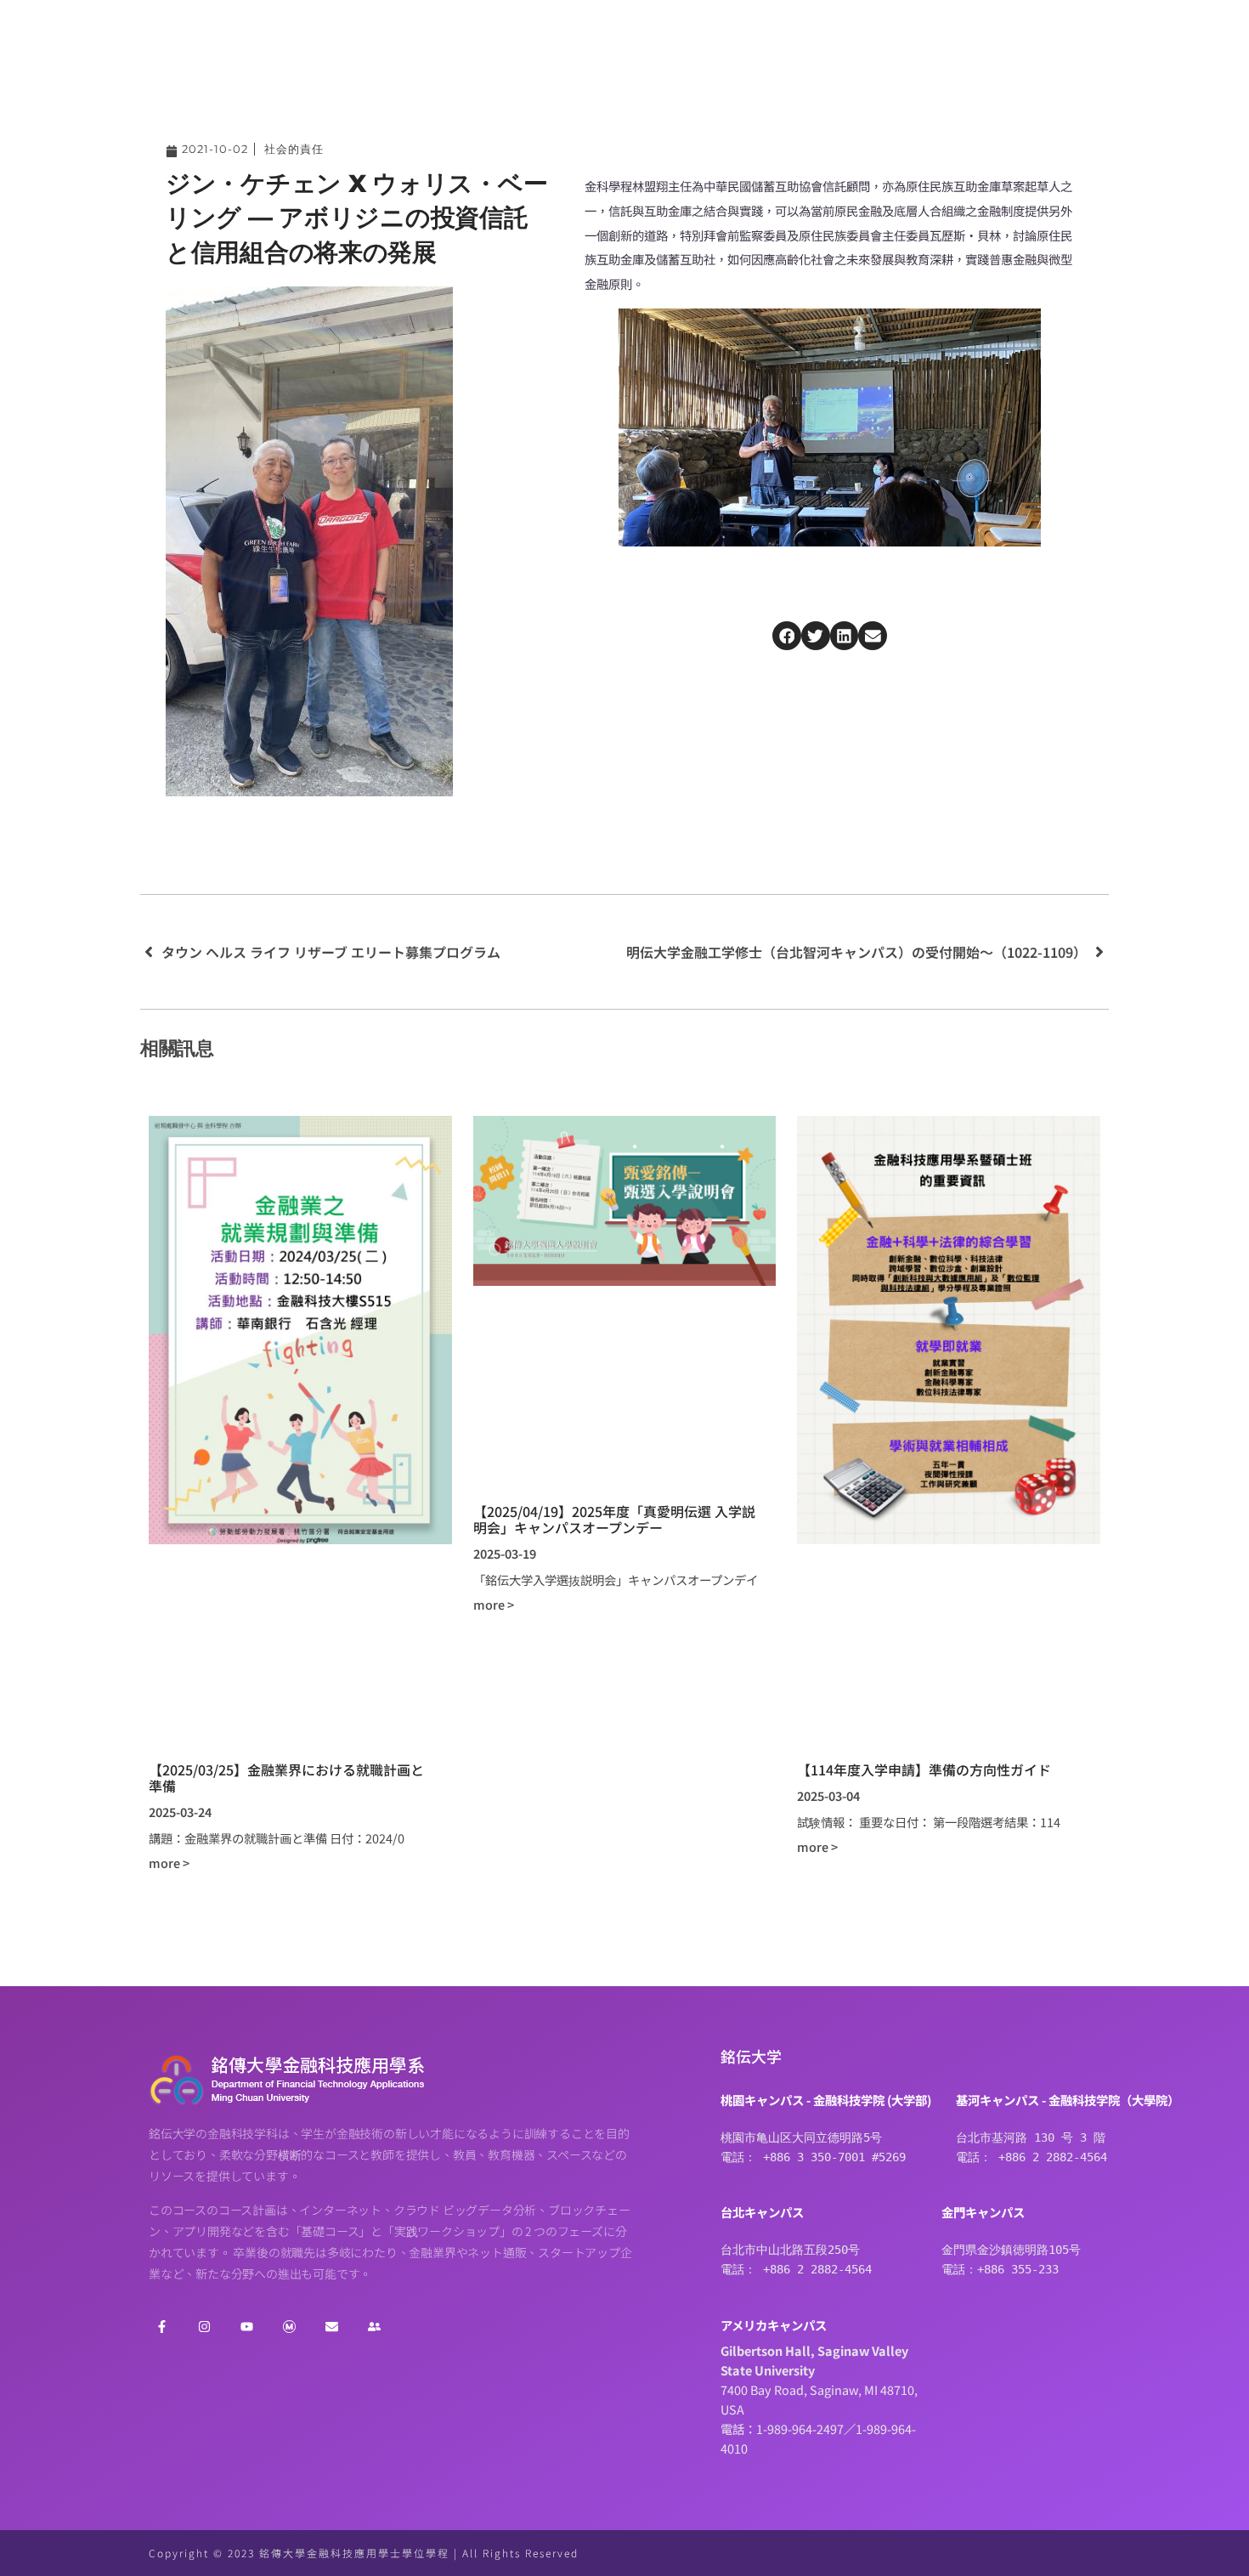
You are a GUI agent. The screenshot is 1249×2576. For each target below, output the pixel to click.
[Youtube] (246, 2327)
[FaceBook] (161, 2327)
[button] (787, 636)
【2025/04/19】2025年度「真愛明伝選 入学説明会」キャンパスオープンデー (614, 1519)
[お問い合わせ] (331, 2327)
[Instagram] (204, 2327)
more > (169, 1863)
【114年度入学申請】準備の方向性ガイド (924, 1769)
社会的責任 (294, 149)
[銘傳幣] (289, 2327)
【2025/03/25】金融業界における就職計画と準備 (286, 1778)
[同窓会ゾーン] (374, 2327)
